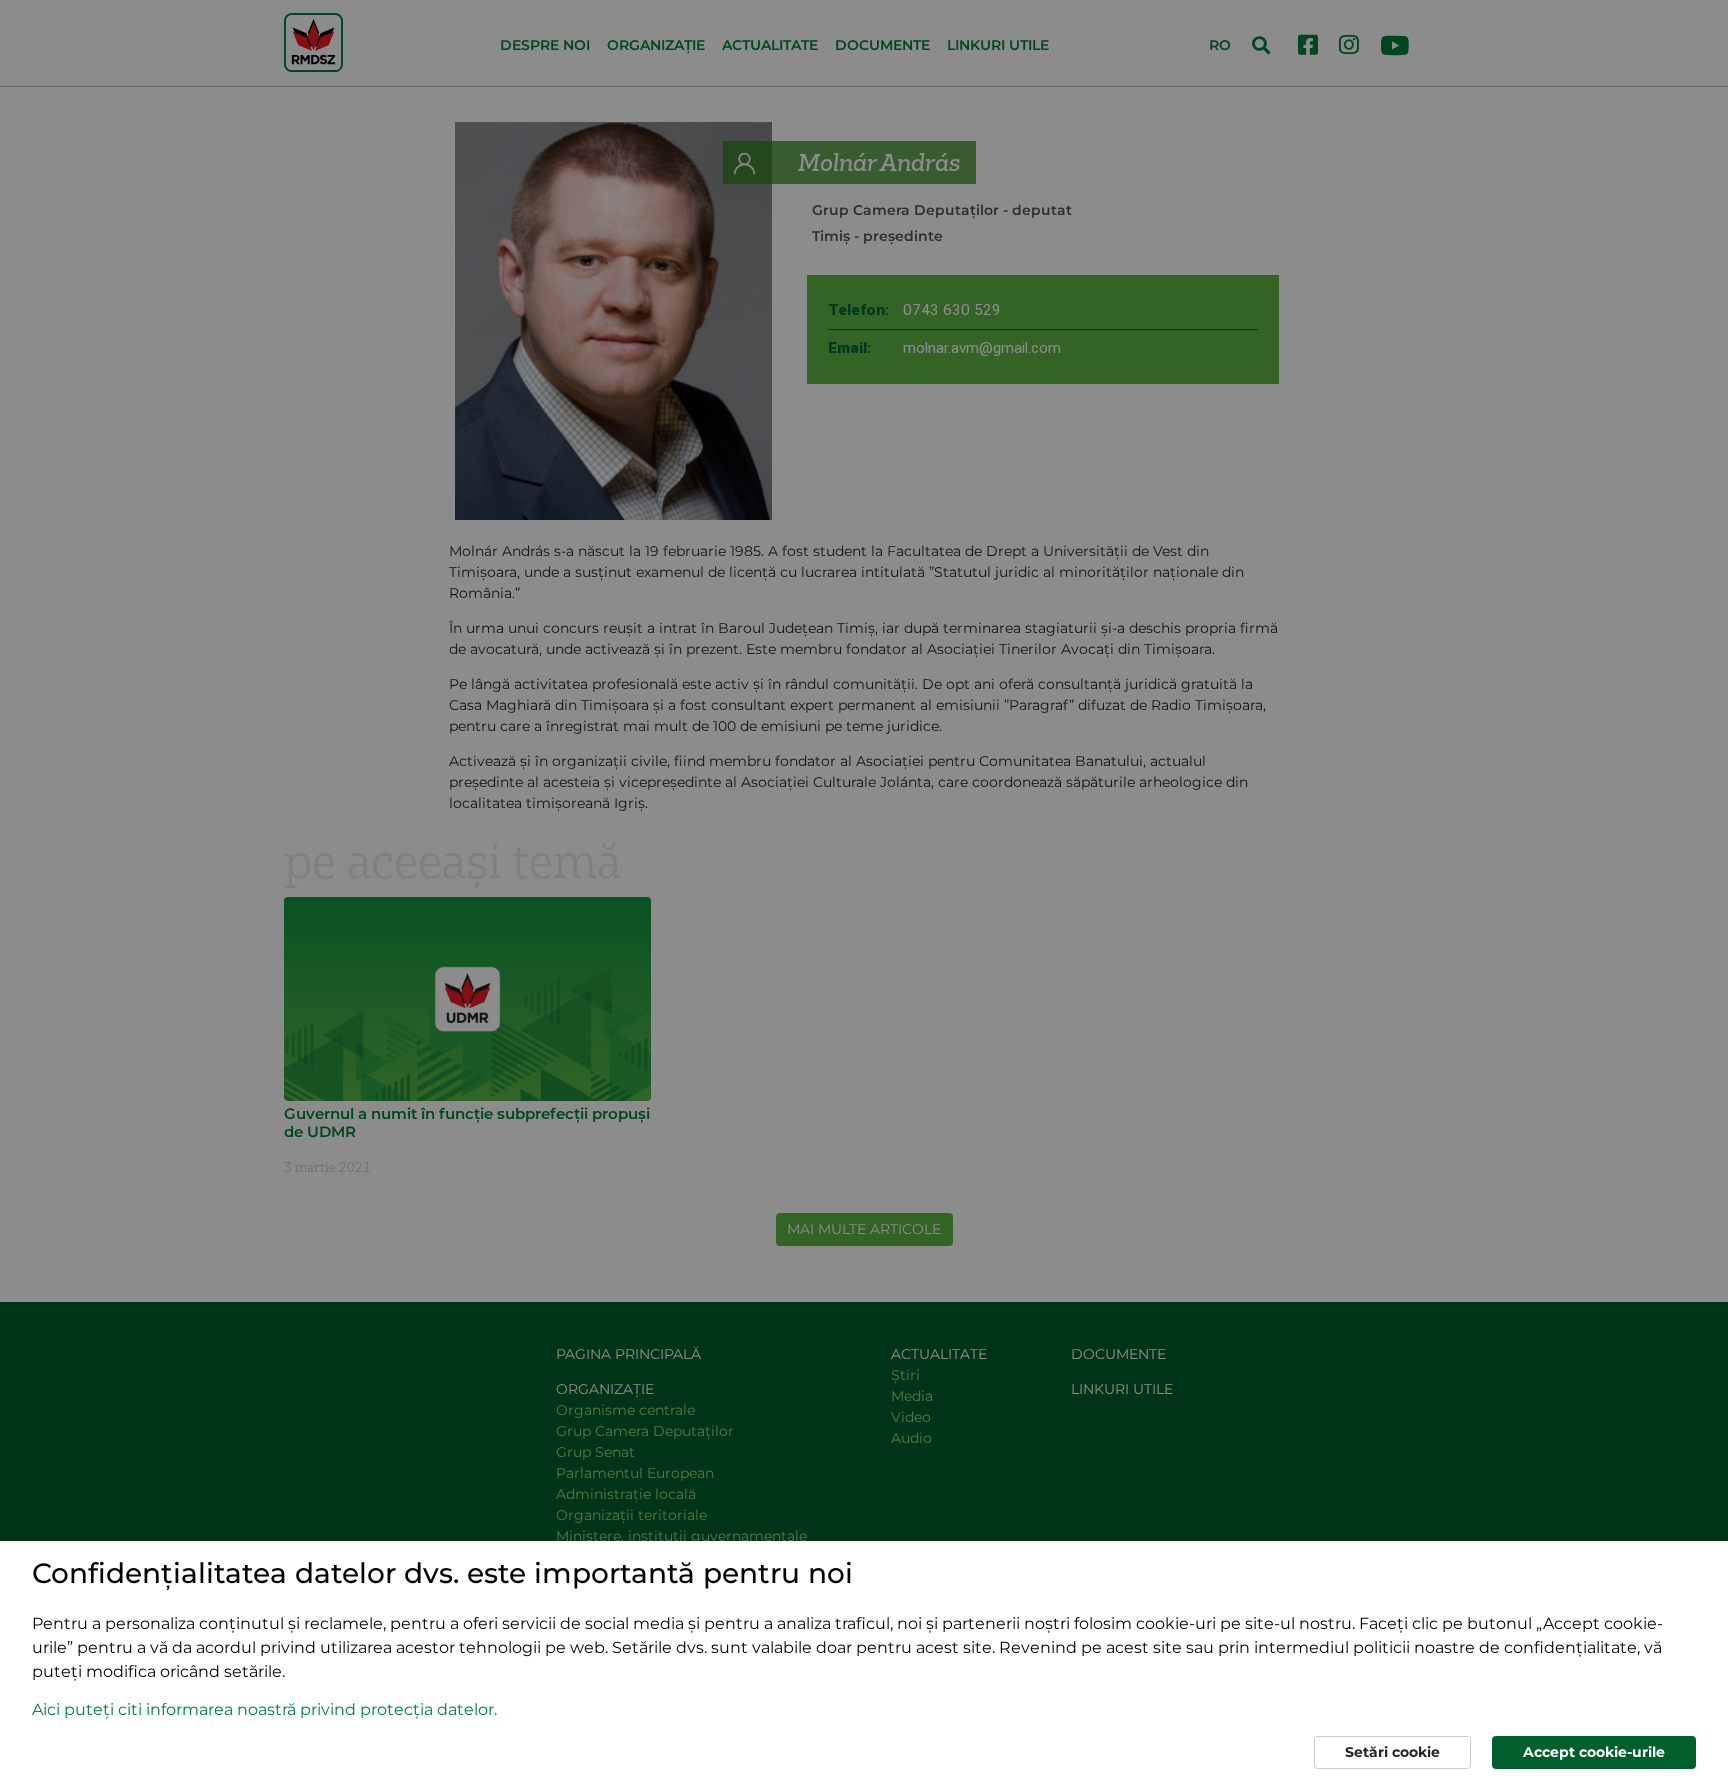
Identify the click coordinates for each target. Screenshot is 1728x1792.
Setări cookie (1392, 1752)
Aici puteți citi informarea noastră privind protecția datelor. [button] (264, 1709)
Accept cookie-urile (1594, 1752)
